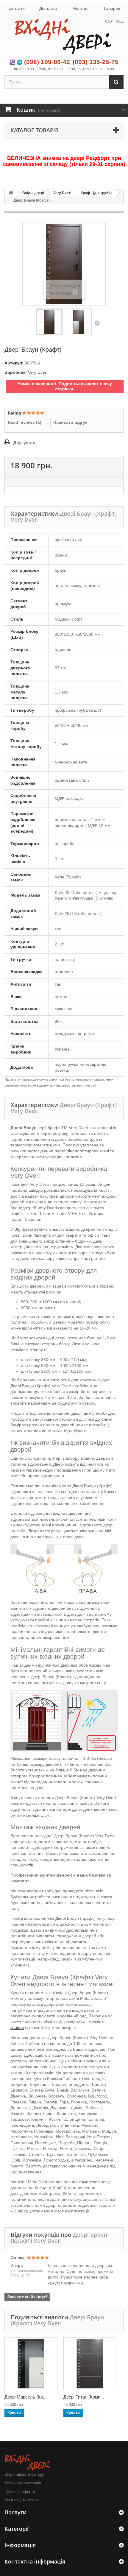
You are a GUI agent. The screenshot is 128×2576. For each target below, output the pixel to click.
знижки (17, 2028)
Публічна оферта (20, 2492)
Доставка (48, 8)
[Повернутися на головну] (11, 193)
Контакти (16, 8)
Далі (97, 323)
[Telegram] (20, 62)
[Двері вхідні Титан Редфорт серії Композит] (90, 2364)
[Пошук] (116, 82)
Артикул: (14, 363)
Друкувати (25, 442)
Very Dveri (62, 193)
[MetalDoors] (64, 37)
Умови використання (23, 2483)
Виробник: (16, 372)
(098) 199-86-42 (47, 62)
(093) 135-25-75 (96, 62)
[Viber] (13, 62)
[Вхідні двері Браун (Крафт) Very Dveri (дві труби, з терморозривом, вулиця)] (49, 322)
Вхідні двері (33, 193)
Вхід (120, 21)
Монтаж (80, 8)
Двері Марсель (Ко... (25, 2397)
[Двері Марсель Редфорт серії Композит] (31, 2364)
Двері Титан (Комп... (84, 2397)
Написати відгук (70, 422)
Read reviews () (25, 422)
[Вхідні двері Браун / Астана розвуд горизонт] (78, 322)
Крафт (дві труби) (96, 193)
